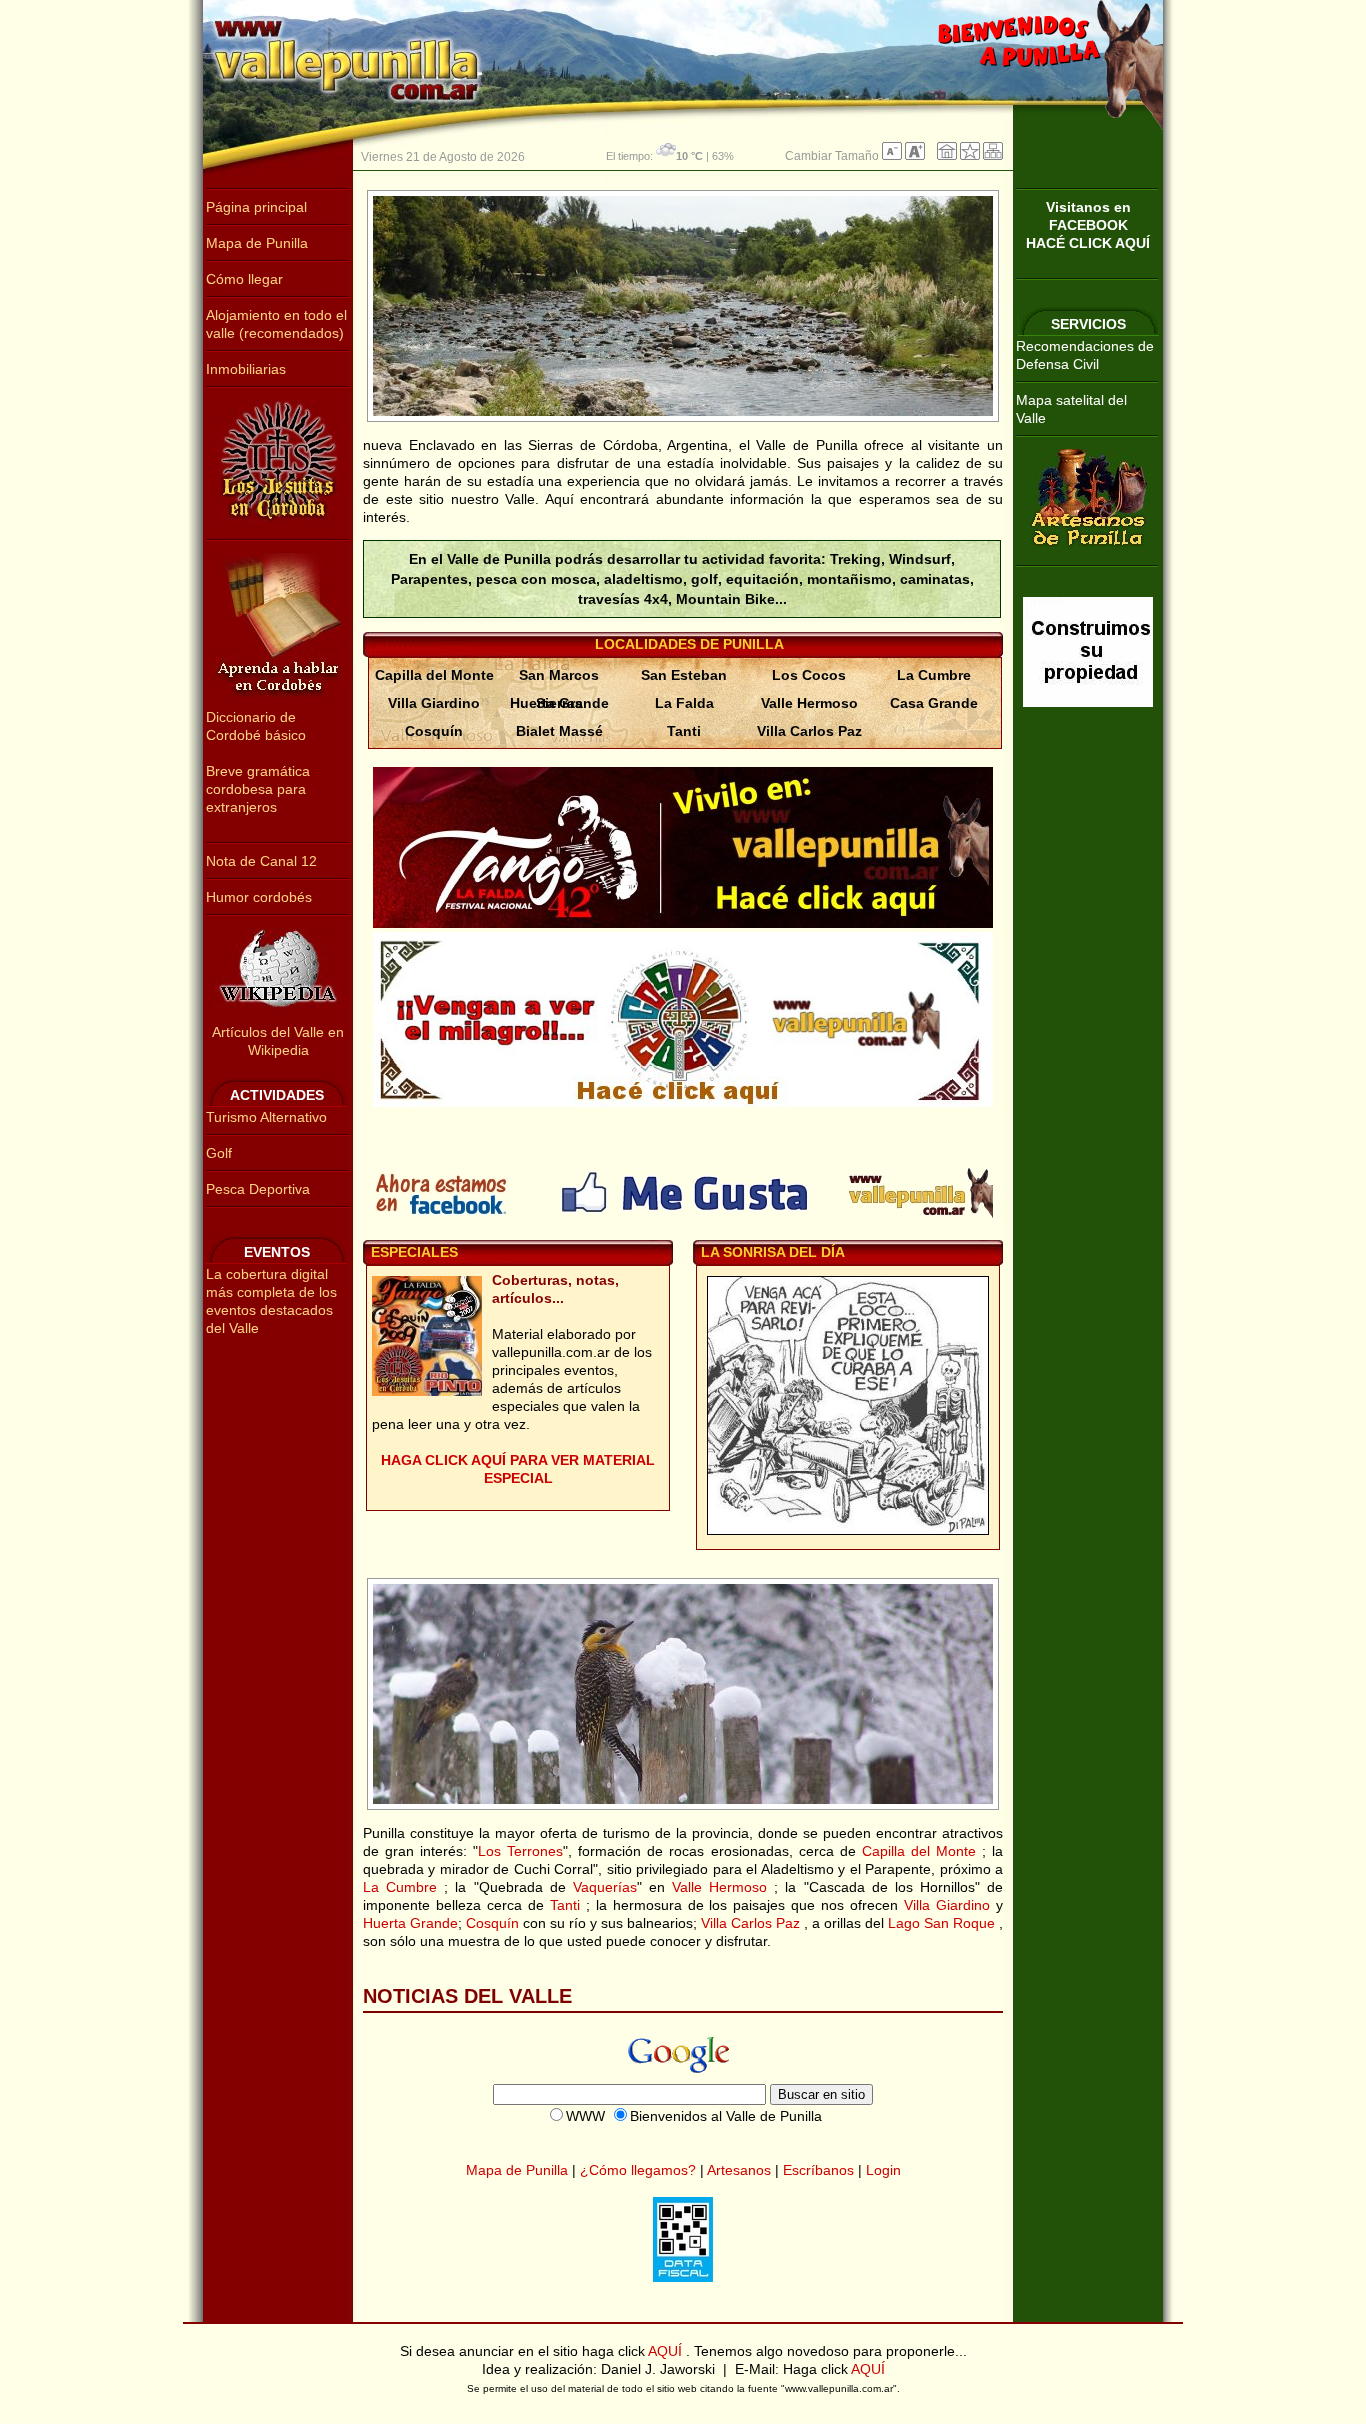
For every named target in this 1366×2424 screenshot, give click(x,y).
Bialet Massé (559, 731)
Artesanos (739, 2170)
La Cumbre (934, 675)
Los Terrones (520, 1851)
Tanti (684, 731)
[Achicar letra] (892, 156)
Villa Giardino (434, 703)
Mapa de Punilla (257, 243)
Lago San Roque (943, 1923)
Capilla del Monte (434, 675)
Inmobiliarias (246, 369)
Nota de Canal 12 (261, 861)
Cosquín (434, 731)
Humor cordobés (259, 897)
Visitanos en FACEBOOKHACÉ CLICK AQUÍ (1088, 225)
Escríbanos (818, 2170)
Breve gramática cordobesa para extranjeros (258, 789)
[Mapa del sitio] (993, 156)
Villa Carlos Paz (809, 731)
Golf (219, 1153)
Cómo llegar (244, 279)
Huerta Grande (559, 703)
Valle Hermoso (809, 703)
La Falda (684, 703)
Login (883, 2170)
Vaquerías (605, 1887)
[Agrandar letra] (915, 156)
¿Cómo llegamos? (638, 2170)
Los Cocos (809, 675)
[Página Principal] (947, 156)
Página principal (256, 207)
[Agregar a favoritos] (970, 156)
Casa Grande (934, 703)
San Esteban (684, 675)
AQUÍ (667, 2351)
